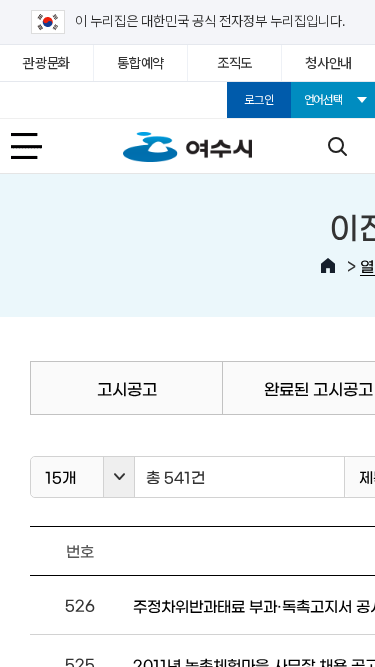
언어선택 (323, 100)
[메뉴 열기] (38, 146)
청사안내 (328, 63)
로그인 (258, 100)
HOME (328, 266)
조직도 (234, 63)
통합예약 (140, 63)
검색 (337, 146)
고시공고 (127, 388)
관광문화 (46, 63)
